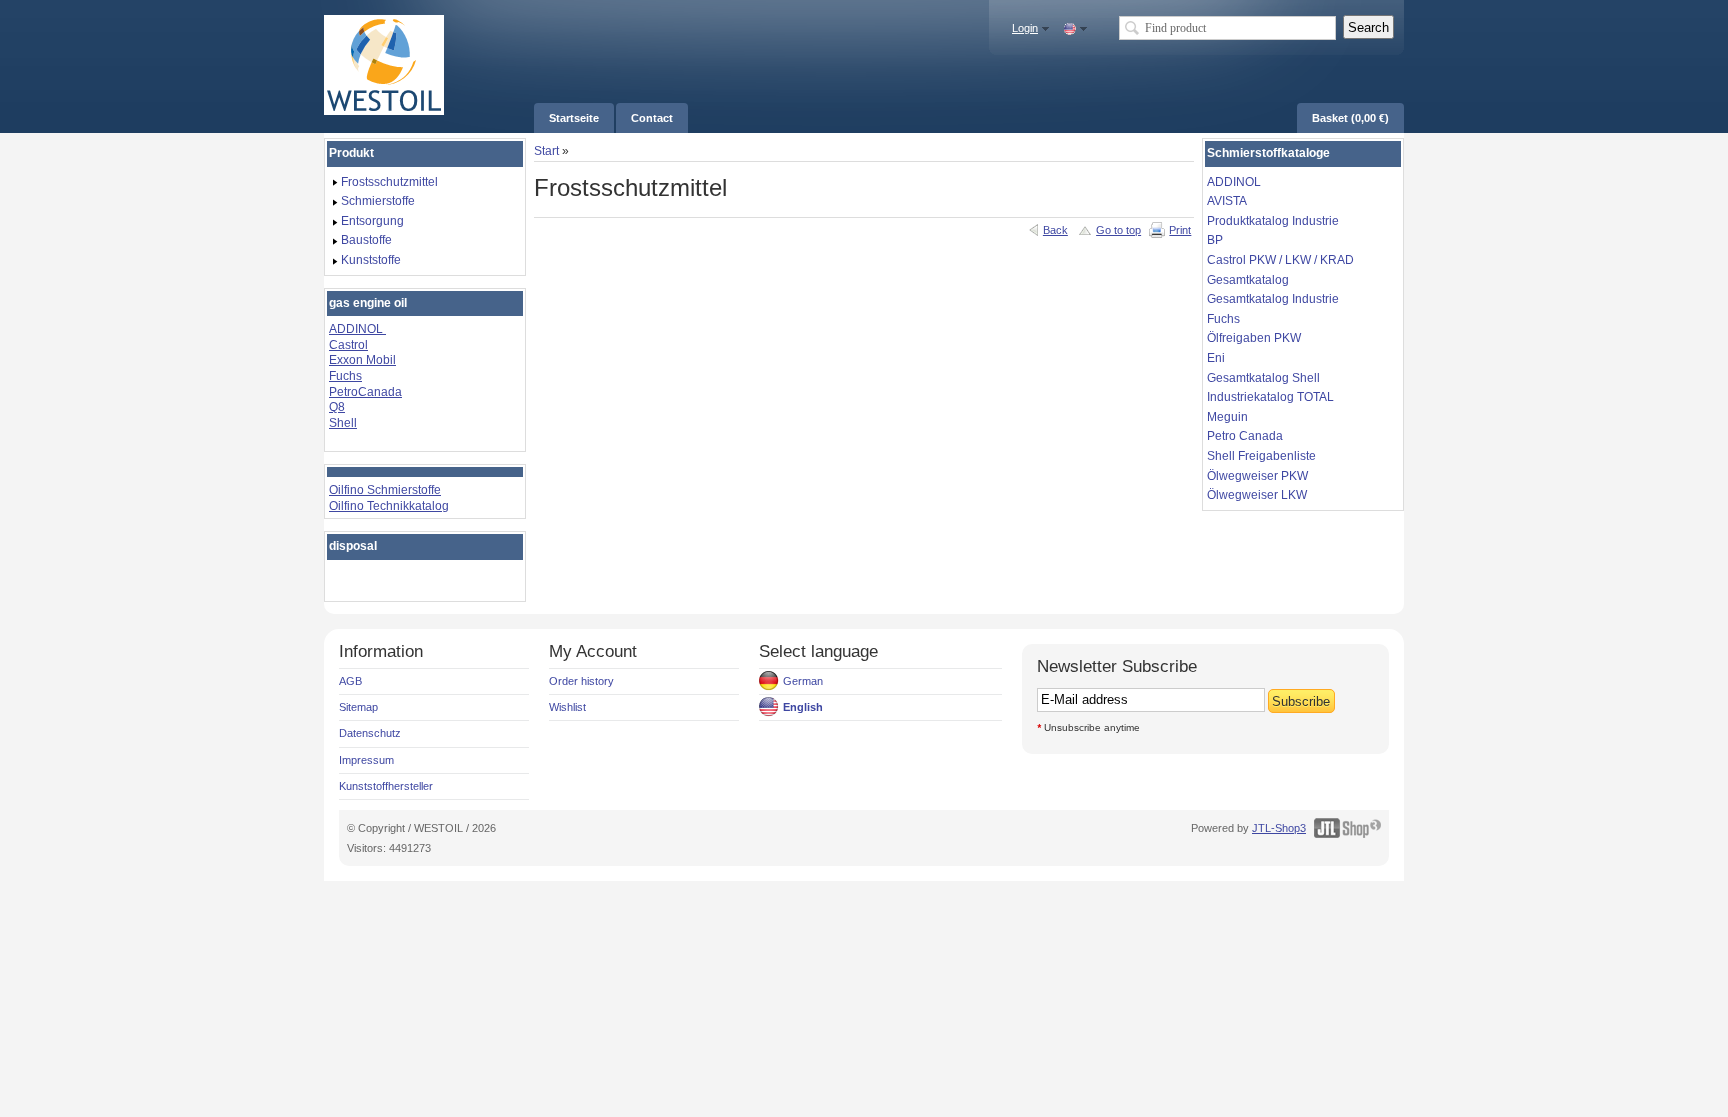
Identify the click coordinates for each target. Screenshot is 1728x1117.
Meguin (1227, 417)
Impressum (366, 760)
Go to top (1118, 230)
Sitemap (358, 707)
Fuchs (345, 376)
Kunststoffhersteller (386, 786)
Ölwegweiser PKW (1257, 476)
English (803, 707)
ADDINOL (357, 329)
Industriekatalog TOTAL (1270, 397)
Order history (581, 681)
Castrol (348, 345)
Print (1180, 230)
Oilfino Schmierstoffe (385, 490)
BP (1215, 240)
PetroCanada (365, 392)
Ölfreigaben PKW (1254, 338)
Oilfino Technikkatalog (389, 506)
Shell (343, 423)
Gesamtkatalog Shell (1263, 378)
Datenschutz (370, 733)
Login (1025, 28)
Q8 (337, 407)
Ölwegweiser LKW (1257, 495)
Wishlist (567, 707)
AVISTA (1227, 201)
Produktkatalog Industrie (1273, 221)
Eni (1216, 358)
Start (546, 150)
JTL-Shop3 (1279, 828)
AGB (350, 681)
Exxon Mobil (362, 360)
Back (1055, 230)
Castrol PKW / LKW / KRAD (1280, 260)
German (803, 681)
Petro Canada (1245, 436)
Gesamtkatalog (1248, 280)
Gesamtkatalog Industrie (1273, 299)
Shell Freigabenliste (1261, 456)
